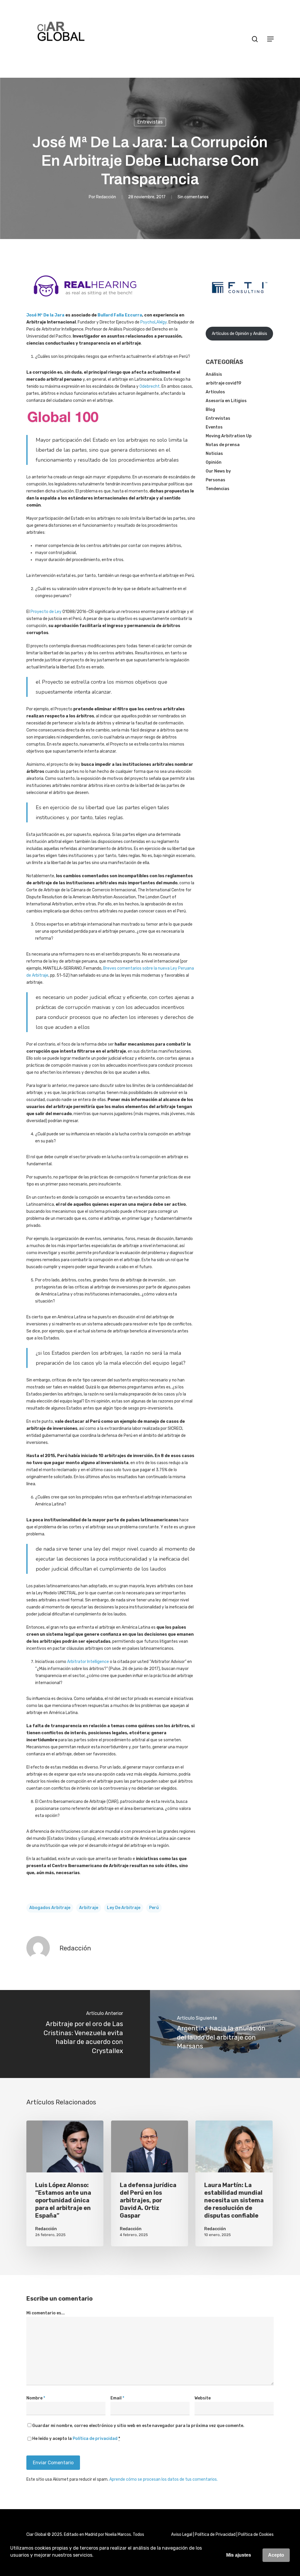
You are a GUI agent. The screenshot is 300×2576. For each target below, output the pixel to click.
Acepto (276, 2555)
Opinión (214, 462)
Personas (215, 480)
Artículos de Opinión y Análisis (240, 334)
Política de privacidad (95, 2439)
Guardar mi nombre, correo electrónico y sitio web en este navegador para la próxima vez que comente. (138, 2426)
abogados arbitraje (50, 1908)
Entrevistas (150, 122)
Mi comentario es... (46, 2313)
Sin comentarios (193, 197)
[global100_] (63, 427)
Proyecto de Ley (46, 612)
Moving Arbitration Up (229, 436)
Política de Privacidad (215, 2534)
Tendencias (218, 489)
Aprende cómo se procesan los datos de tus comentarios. (163, 2479)
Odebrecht (150, 386)
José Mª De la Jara (45, 315)
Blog (210, 410)
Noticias (214, 454)
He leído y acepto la (76, 2439)
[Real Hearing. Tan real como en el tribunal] (85, 301)
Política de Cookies (256, 2534)
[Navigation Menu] (270, 39)
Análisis (214, 374)
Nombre (36, 2398)
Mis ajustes (239, 2555)
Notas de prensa (223, 445)
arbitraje (89, 1908)
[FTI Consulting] (240, 305)
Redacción (106, 197)
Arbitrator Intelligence (88, 1662)
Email (117, 2398)
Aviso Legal (182, 2534)
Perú (154, 1908)
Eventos (214, 427)
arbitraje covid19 (223, 383)
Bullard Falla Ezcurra (120, 315)
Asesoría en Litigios (226, 401)
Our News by (218, 471)
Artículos (215, 392)
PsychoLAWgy (154, 322)
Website (203, 2398)
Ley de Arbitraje (124, 1908)
